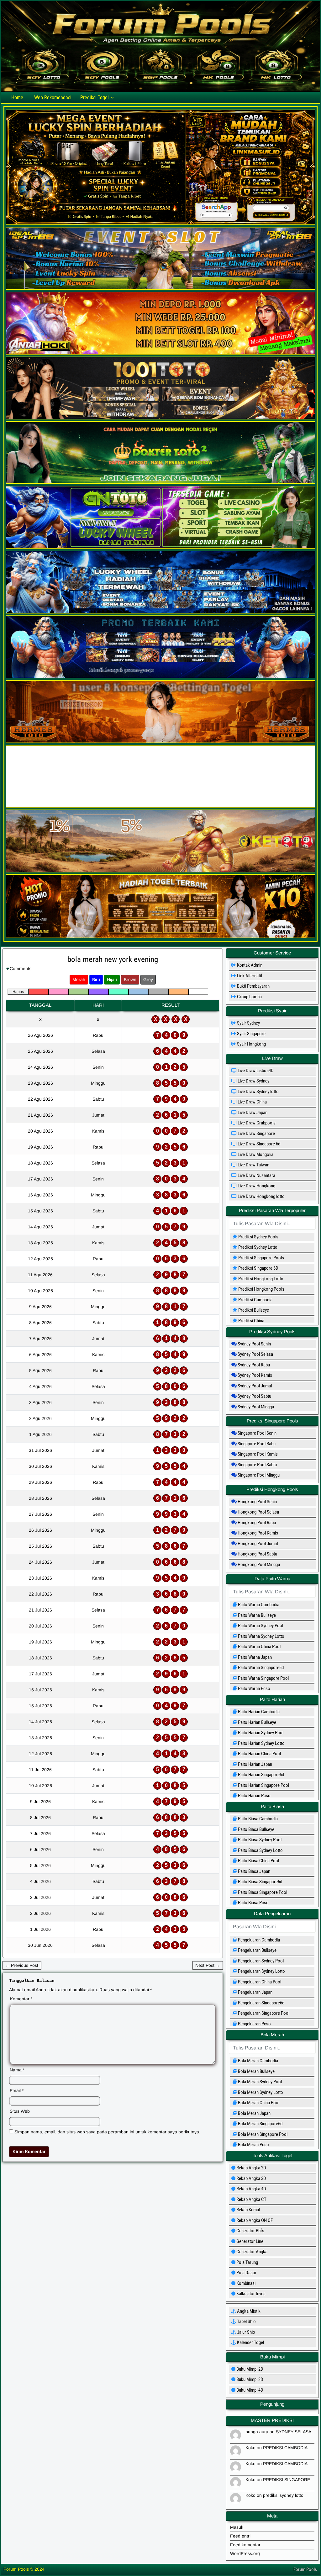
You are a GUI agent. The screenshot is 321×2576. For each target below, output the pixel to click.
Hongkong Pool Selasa (258, 1512)
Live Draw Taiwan (253, 1165)
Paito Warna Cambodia (258, 1605)
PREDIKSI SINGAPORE (287, 2480)
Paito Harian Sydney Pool (260, 1733)
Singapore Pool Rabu (256, 1444)
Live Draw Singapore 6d (258, 1144)
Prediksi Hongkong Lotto (258, 1279)
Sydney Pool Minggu (255, 1407)
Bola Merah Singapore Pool (262, 2134)
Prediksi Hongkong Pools (258, 1289)
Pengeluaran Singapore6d (261, 2003)
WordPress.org (245, 2553)
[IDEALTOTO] (160, 677)
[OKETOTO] (160, 871)
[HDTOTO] (160, 612)
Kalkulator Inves (250, 2294)
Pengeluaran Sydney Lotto (261, 1971)
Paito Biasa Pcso (253, 1903)
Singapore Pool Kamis (257, 1454)
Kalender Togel (250, 2342)
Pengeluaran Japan (255, 1992)
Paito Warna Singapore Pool (263, 1678)
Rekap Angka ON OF (254, 2220)
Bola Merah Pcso (253, 2145)
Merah (79, 979)
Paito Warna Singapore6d (260, 1668)
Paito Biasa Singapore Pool (262, 1892)
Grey (148, 979)
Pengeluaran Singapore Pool (263, 2013)
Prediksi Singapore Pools (258, 1258)
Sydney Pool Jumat (254, 1386)
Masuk (237, 2527)
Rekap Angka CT (251, 2199)
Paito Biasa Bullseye (256, 1829)
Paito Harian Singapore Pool (263, 1785)
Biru (96, 979)
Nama (17, 2070)
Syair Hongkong (249, 1044)
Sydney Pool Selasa (255, 1354)
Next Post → (208, 1965)
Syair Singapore (248, 1034)
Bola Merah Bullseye (256, 2071)
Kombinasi (245, 2283)
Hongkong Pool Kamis (257, 1533)
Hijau (112, 979)
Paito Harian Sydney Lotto (261, 1743)
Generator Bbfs (250, 2231)
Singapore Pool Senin (257, 1433)
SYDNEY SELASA (294, 2432)
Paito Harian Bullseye (257, 1722)
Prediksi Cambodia (253, 1300)
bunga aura (257, 2432)
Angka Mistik (248, 2311)
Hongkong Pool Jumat (257, 1544)
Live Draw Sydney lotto (258, 1092)
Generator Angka (251, 2252)
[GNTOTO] (160, 547)
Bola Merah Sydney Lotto (260, 2092)
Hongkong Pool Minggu (258, 1565)
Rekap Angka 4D (251, 2189)
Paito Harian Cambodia (258, 1712)
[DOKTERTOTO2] (160, 482)
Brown (130, 979)
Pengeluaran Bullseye (257, 1950)
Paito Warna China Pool (259, 1647)
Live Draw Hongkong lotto (261, 1196)
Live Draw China (252, 1102)
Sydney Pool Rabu (253, 1365)
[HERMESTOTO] (160, 742)
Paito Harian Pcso (254, 1796)
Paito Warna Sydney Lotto (261, 1636)
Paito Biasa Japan (254, 1871)
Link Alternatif (247, 976)
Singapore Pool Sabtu (257, 1465)
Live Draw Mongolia (255, 1154)
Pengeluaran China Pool (259, 1982)
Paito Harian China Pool (259, 1754)
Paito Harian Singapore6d (260, 1775)
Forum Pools (305, 2569)
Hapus (18, 992)
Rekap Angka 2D (251, 2168)
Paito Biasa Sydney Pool (259, 1840)
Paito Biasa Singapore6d (260, 1882)
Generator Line (249, 2241)
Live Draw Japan (252, 1113)
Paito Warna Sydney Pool (260, 1626)
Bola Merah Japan (254, 2113)
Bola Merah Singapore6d (260, 2124)
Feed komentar (245, 2545)
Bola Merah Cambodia (258, 2061)
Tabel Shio (246, 2321)
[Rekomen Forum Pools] (160, 224)
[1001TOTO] (160, 418)
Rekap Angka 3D (251, 2178)
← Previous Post (22, 1965)
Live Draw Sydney (253, 1081)
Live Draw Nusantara (256, 1175)
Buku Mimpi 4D (249, 2390)
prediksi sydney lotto (283, 2495)
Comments (21, 969)
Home (17, 98)
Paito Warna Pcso (254, 1689)
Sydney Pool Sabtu (254, 1396)
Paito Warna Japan (254, 1657)
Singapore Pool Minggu (258, 1475)
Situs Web (20, 2111)
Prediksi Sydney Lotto (255, 1247)
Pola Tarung (247, 2262)
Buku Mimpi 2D (249, 2369)
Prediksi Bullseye (251, 1310)
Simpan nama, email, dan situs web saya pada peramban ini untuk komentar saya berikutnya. (107, 2132)
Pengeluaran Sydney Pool (260, 1961)
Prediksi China (248, 1321)
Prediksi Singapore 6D (255, 1268)
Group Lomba (247, 997)
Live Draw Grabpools (256, 1123)
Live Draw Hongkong (256, 1186)
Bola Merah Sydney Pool (259, 2082)
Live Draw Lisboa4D (255, 1071)
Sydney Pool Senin (254, 1344)
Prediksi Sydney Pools (255, 1237)
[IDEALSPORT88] (160, 288)
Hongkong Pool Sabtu (257, 1554)
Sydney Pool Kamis (254, 1375)
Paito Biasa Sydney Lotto (260, 1850)
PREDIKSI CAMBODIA (285, 2448)
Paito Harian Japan (255, 1764)
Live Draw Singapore (256, 1134)
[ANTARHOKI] (160, 353)
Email (17, 2090)
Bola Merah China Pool (258, 2103)
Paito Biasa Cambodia (257, 1819)
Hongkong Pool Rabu (256, 1523)
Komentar (21, 1999)
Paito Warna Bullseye (256, 1615)
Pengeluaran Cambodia (258, 1940)
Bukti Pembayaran (250, 986)
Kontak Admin (247, 965)
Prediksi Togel (95, 98)
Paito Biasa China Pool (258, 1861)
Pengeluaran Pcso (254, 2024)
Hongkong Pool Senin (257, 1502)
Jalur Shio (246, 2332)
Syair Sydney (246, 1023)
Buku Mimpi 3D (249, 2379)
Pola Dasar (246, 2273)
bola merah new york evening (113, 959)
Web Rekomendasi (53, 98)
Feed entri (240, 2536)
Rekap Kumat (248, 2210)
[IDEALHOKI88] (160, 806)
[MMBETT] (160, 937)
